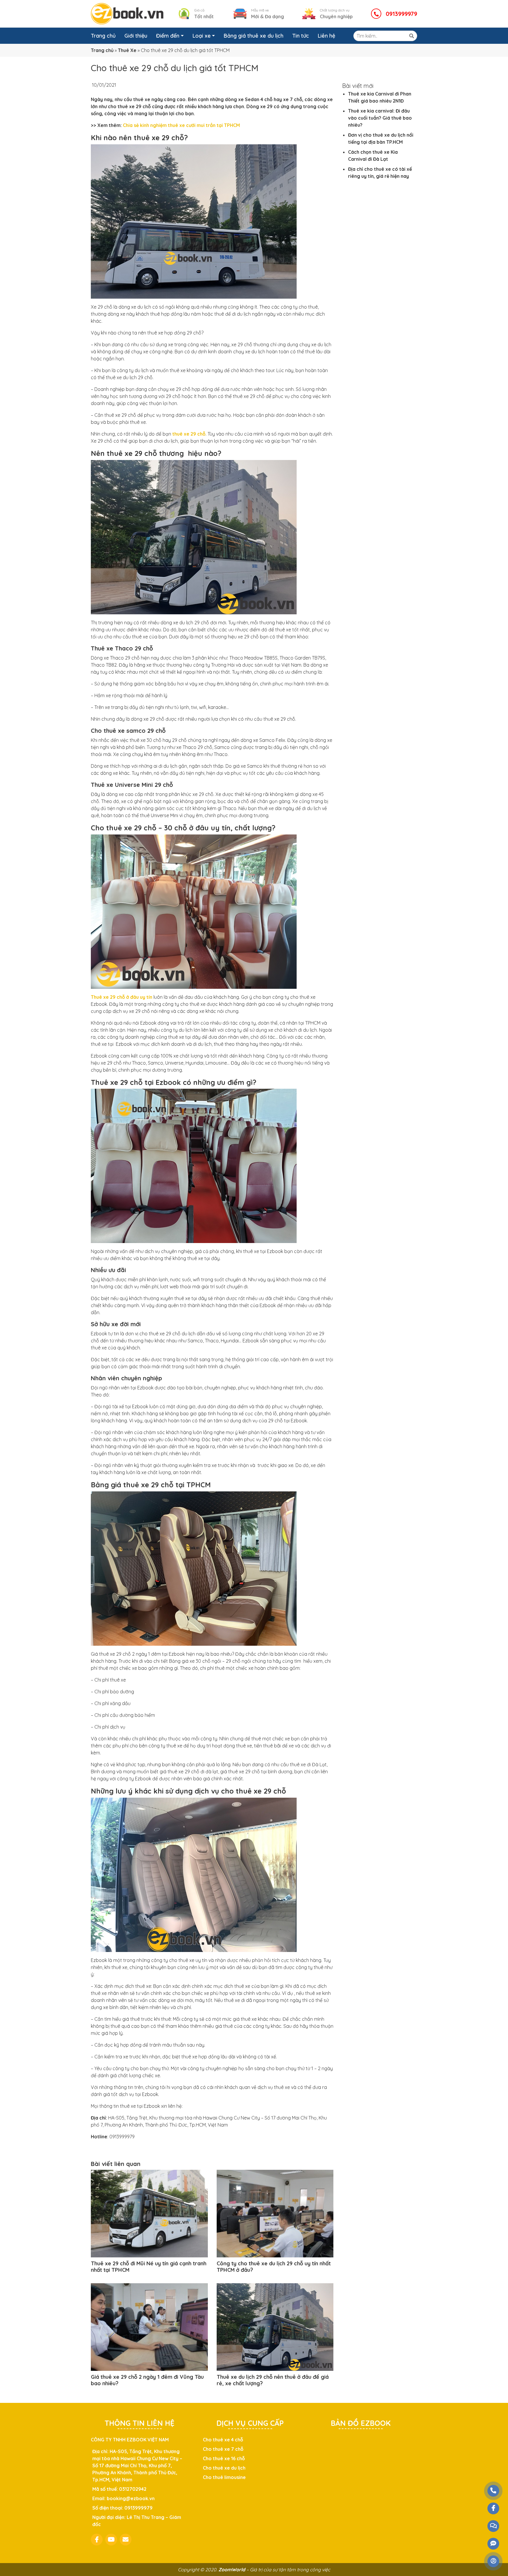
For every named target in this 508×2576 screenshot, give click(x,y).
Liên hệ (326, 36)
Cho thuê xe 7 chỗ (223, 2449)
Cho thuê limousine (224, 2477)
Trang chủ (103, 36)
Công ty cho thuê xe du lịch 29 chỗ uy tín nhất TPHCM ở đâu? (274, 2267)
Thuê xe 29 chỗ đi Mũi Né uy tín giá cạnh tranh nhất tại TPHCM (149, 2267)
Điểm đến (168, 36)
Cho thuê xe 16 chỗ (224, 2458)
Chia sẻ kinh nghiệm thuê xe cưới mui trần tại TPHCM (181, 125)
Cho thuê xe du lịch (224, 2468)
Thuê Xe (127, 50)
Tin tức (301, 36)
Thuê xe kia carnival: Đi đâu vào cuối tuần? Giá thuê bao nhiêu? (380, 118)
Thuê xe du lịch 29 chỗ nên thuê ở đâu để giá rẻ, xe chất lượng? (273, 2380)
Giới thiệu (136, 36)
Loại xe (202, 36)
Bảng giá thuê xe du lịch (254, 36)
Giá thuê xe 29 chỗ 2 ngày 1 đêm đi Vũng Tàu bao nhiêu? (147, 2380)
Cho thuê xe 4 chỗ (223, 2440)
